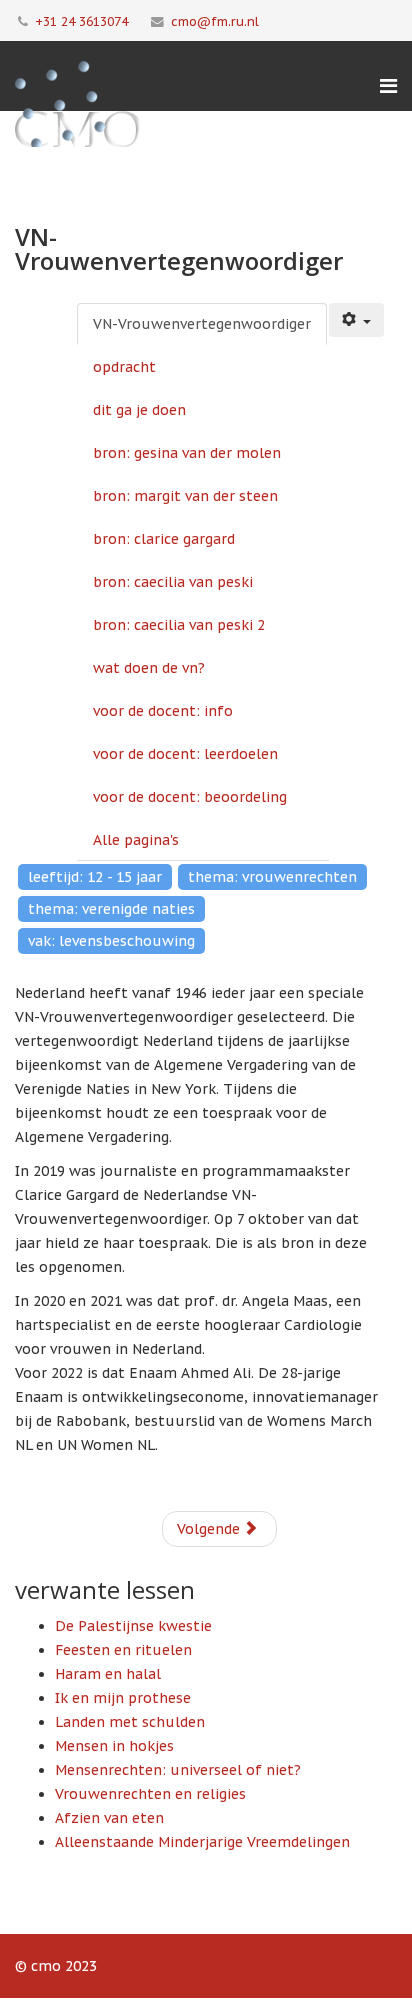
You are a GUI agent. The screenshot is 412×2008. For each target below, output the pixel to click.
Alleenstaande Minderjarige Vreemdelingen (202, 1842)
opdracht (124, 367)
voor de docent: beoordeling (190, 797)
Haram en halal (108, 1674)
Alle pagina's (136, 840)
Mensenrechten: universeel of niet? (178, 1770)
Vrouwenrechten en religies (150, 1794)
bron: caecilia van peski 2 (179, 625)
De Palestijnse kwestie (133, 1626)
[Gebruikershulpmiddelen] (357, 320)
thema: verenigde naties (111, 909)
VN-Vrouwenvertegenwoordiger (202, 324)
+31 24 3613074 (81, 21)
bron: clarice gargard (164, 539)
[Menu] (388, 86)
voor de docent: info (163, 711)
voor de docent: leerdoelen (185, 754)
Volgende (210, 1529)
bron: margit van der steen (185, 496)
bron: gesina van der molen (187, 453)
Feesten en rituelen (123, 1650)
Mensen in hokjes (114, 1746)
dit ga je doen (139, 410)
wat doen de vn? (149, 668)
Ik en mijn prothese (123, 1698)
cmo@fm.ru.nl (215, 21)
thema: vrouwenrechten (272, 877)
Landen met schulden (130, 1722)
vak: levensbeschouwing (111, 941)
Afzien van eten (109, 1818)
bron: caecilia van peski (173, 582)
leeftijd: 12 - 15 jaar (95, 877)
